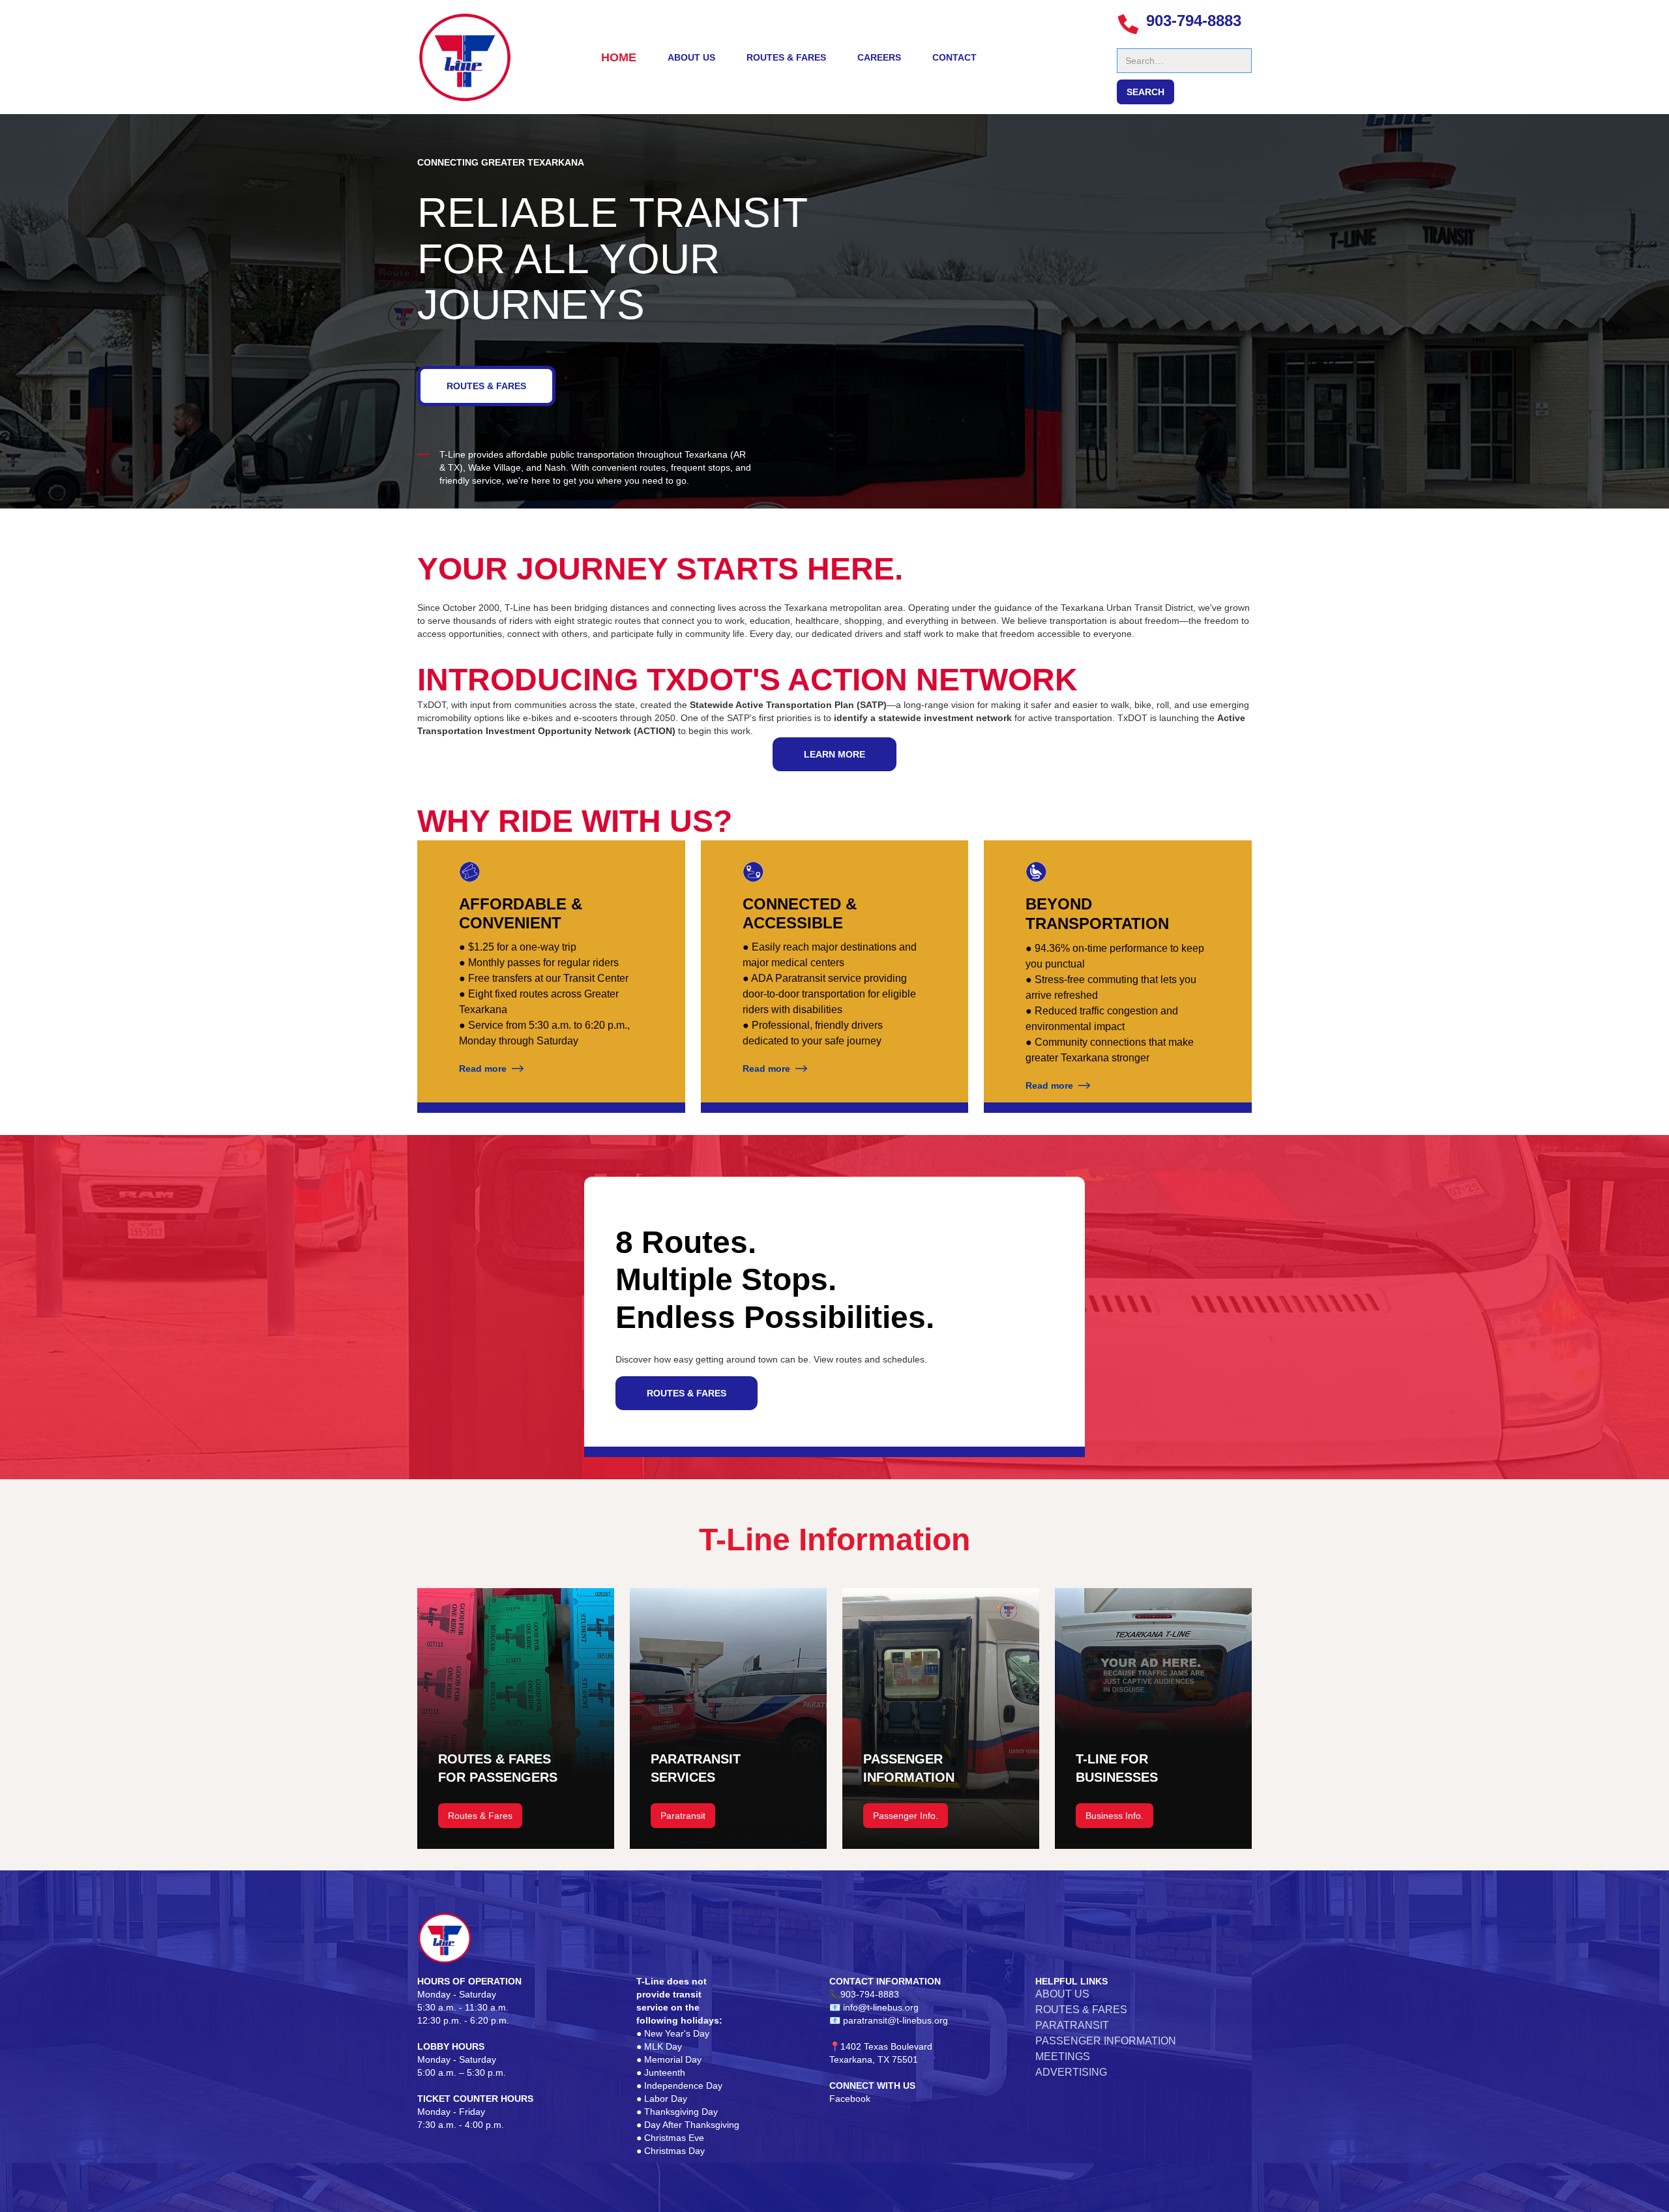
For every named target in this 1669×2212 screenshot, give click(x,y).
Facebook (850, 2099)
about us (691, 57)
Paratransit (683, 1816)
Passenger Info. (906, 1816)
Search (1132, 42)
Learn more (834, 754)
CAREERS (879, 57)
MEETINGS (1063, 2057)
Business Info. (1115, 1816)
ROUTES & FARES (486, 386)
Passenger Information (1106, 2041)
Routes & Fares (786, 57)
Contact (954, 57)
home (619, 57)
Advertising (1071, 2072)
